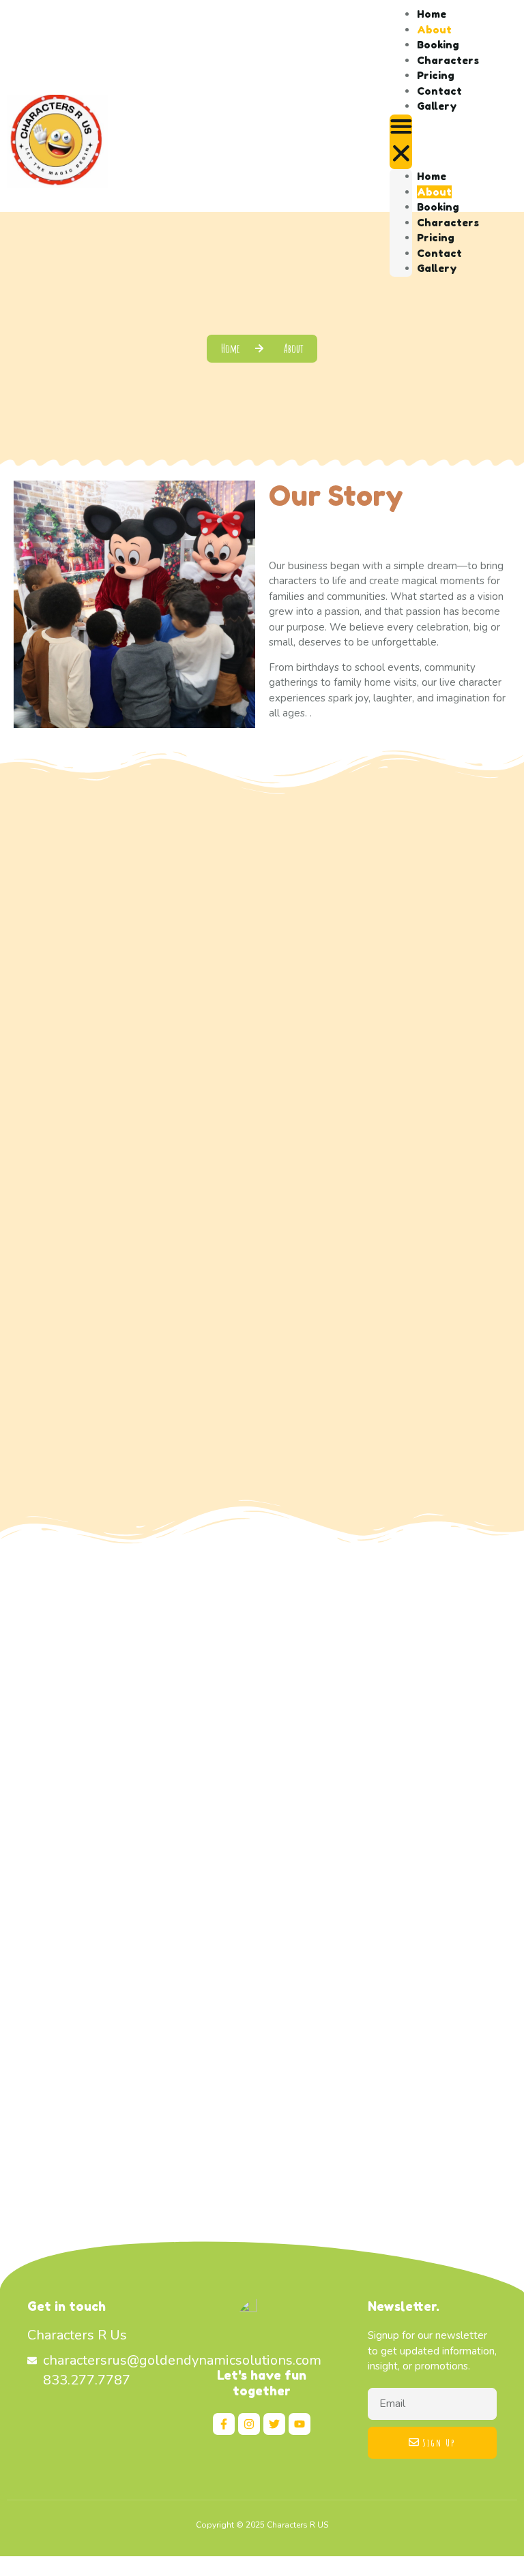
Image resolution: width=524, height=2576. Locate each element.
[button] (401, 142)
